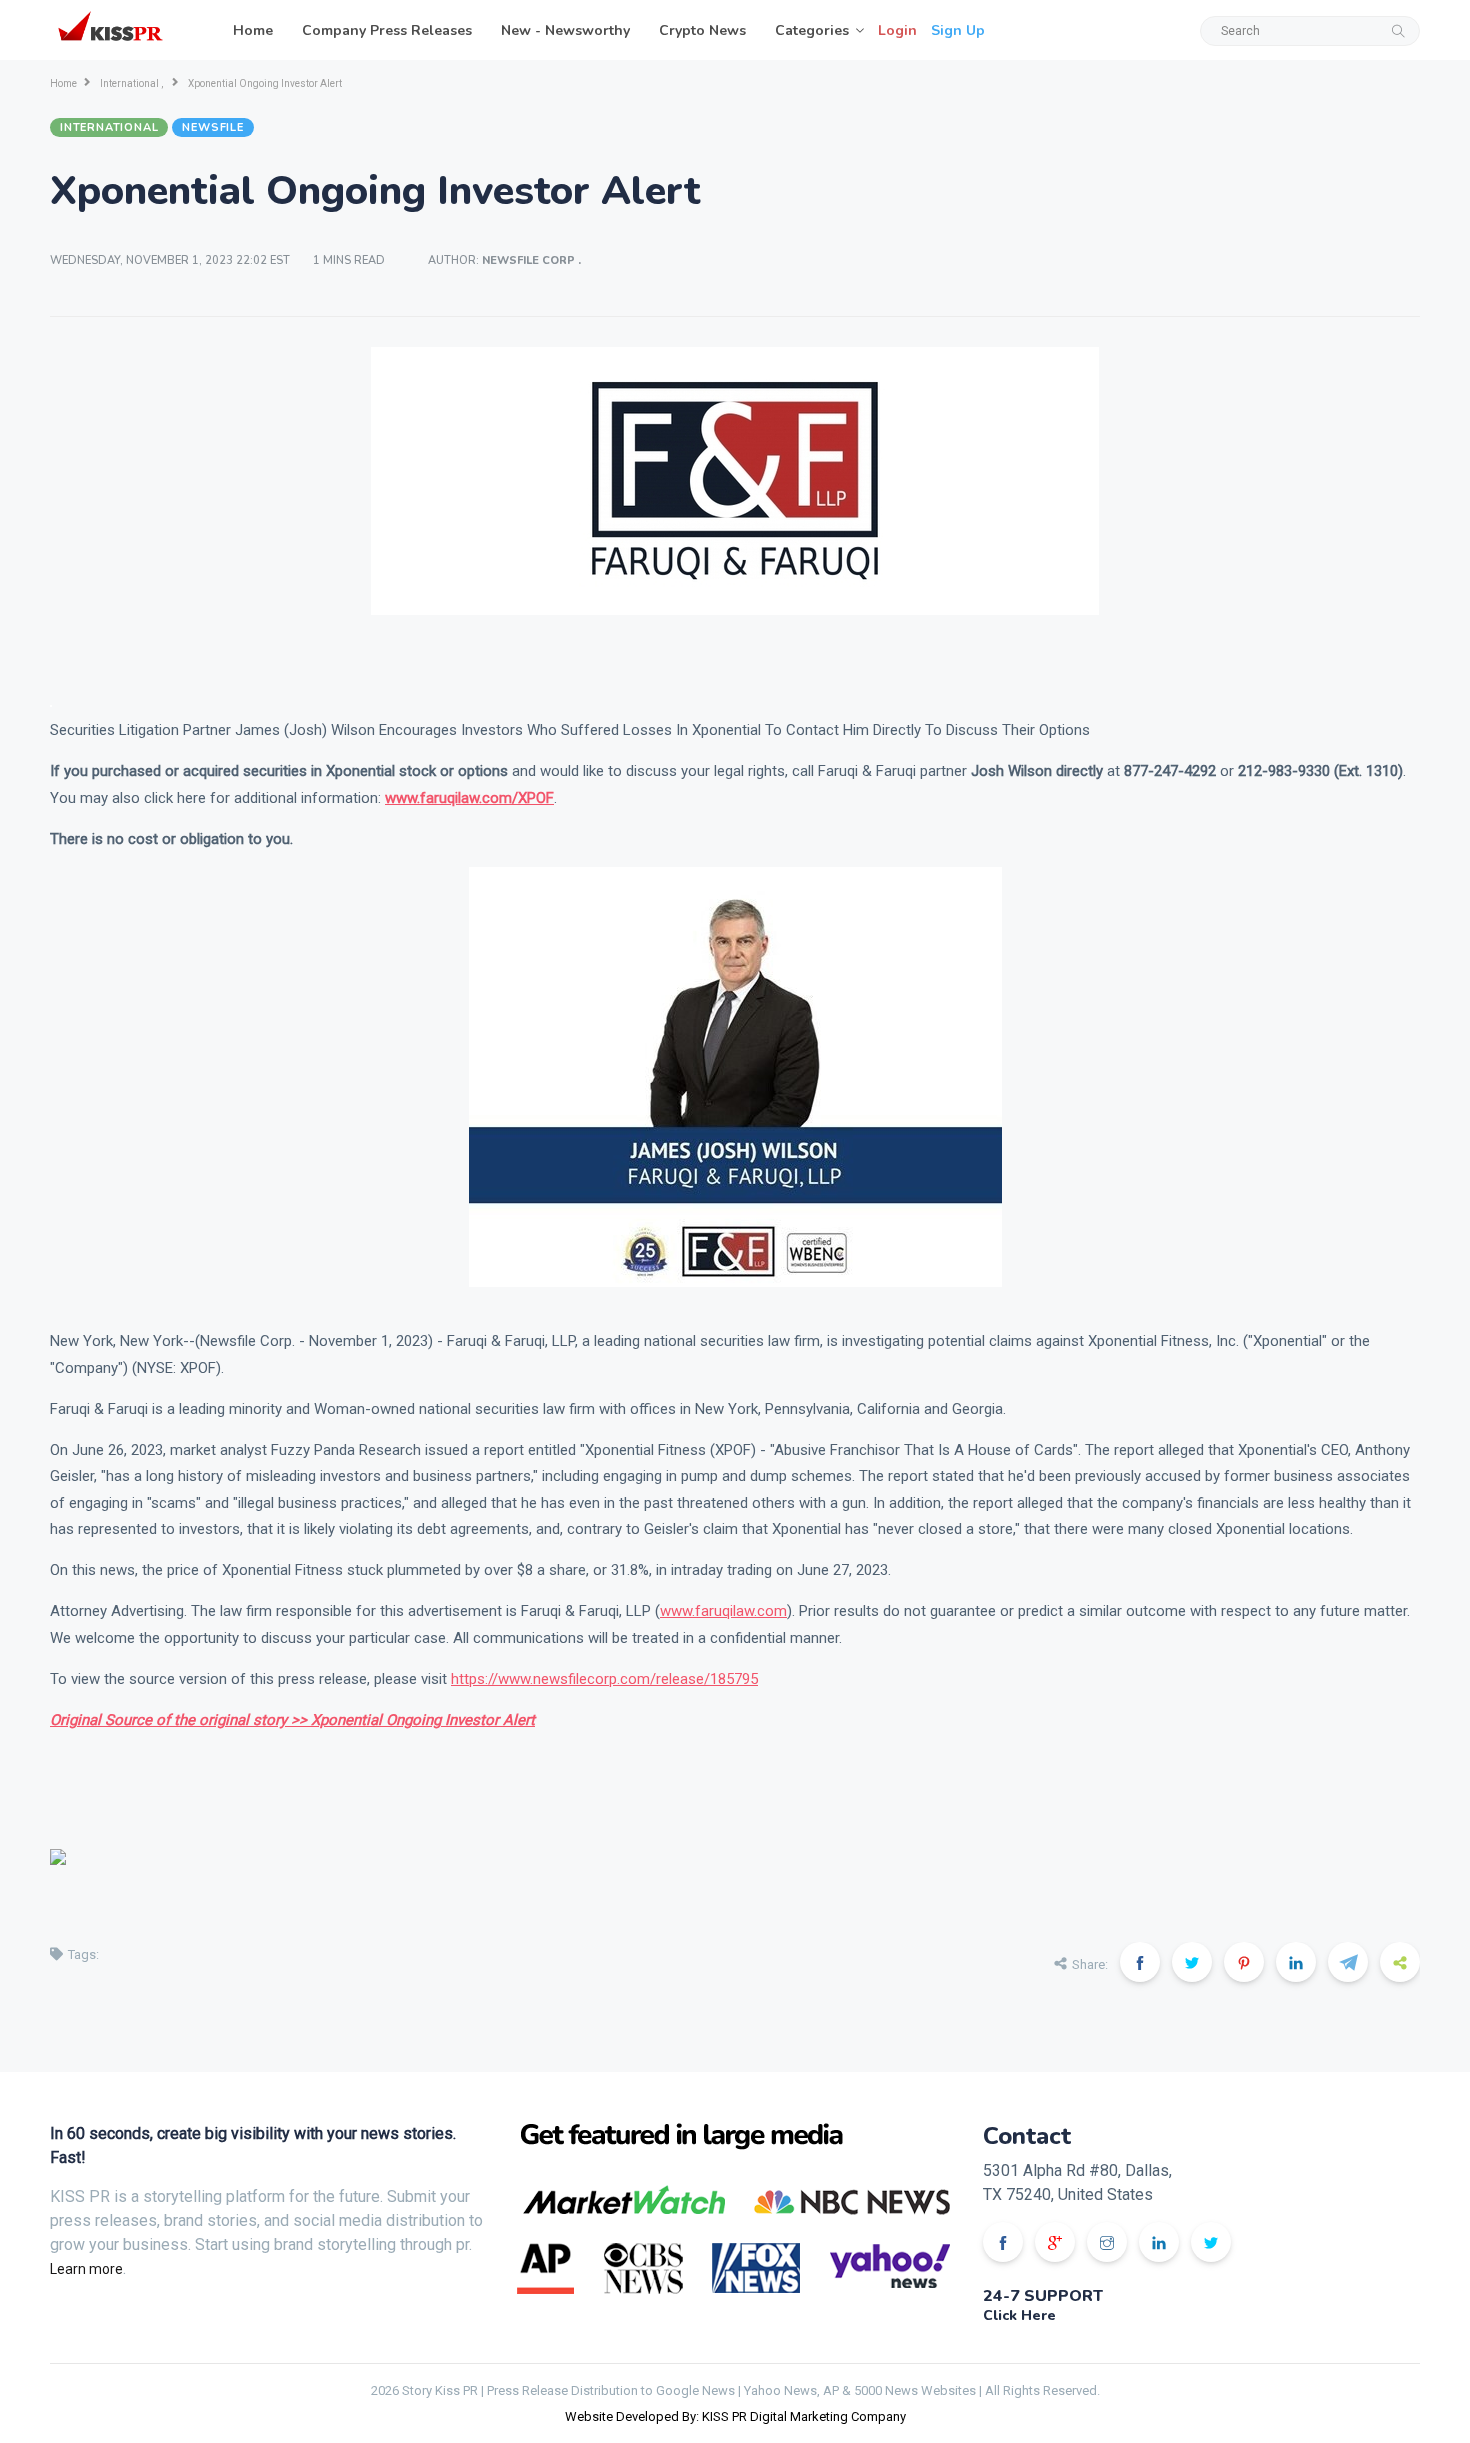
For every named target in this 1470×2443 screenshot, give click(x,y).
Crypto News (702, 30)
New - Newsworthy (565, 30)
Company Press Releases (387, 30)
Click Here (1019, 2315)
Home (253, 30)
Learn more (86, 2269)
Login (897, 30)
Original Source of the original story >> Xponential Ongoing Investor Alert (292, 1720)
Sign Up (958, 30)
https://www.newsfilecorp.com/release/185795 (604, 1679)
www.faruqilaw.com (723, 1611)
